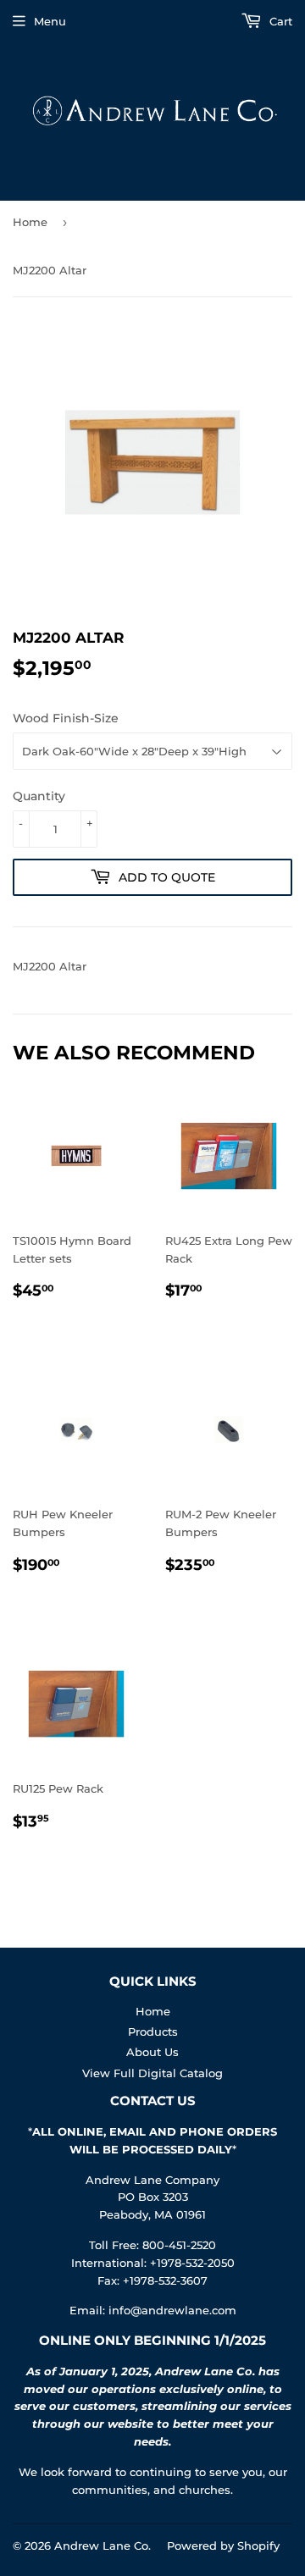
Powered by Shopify (223, 2546)
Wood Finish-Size (66, 718)
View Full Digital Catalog (152, 2073)
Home (30, 222)
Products (153, 2032)
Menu (50, 21)
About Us (152, 2052)
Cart (279, 21)
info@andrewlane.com (172, 2310)
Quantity (39, 796)
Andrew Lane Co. (103, 2546)
